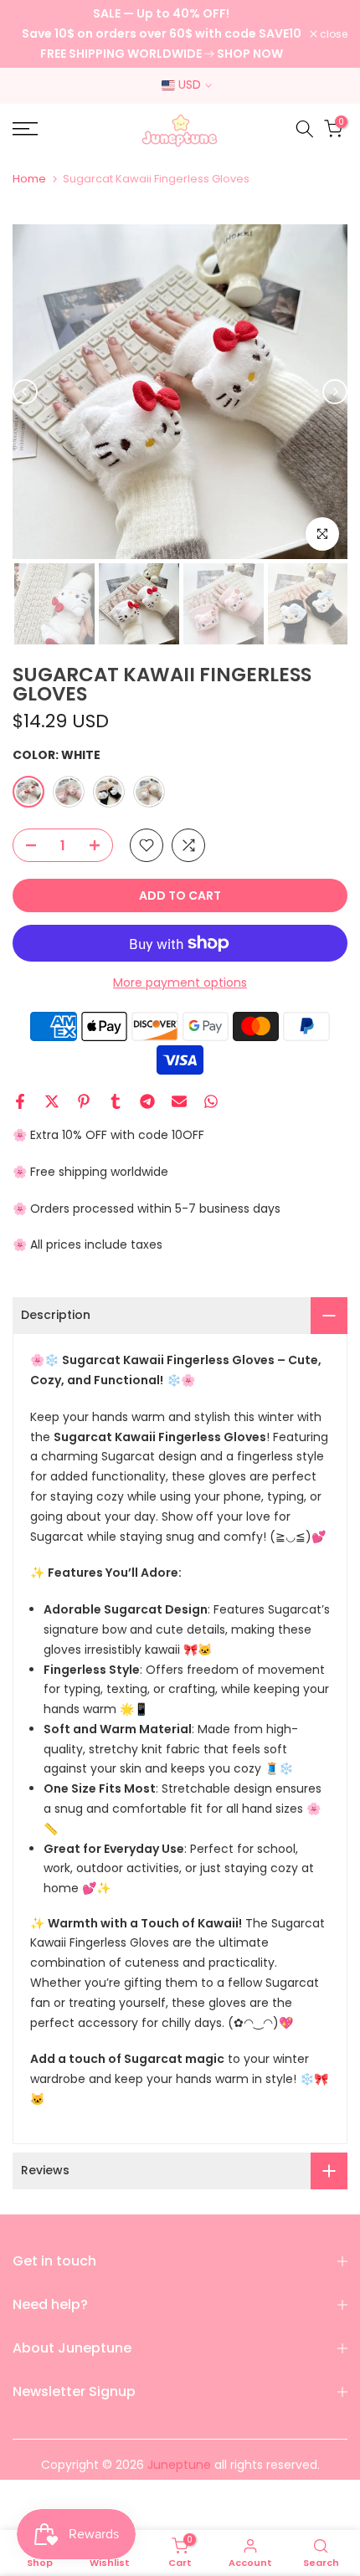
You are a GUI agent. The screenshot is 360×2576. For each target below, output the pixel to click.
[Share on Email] (179, 1101)
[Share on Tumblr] (116, 1101)
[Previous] (25, 392)
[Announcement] (161, 34)
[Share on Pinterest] (84, 1101)
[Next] (335, 392)
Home (29, 179)
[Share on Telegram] (147, 1101)
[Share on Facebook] (20, 1101)
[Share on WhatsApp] (211, 1101)
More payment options (180, 983)
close (332, 34)
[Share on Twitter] (52, 1101)
